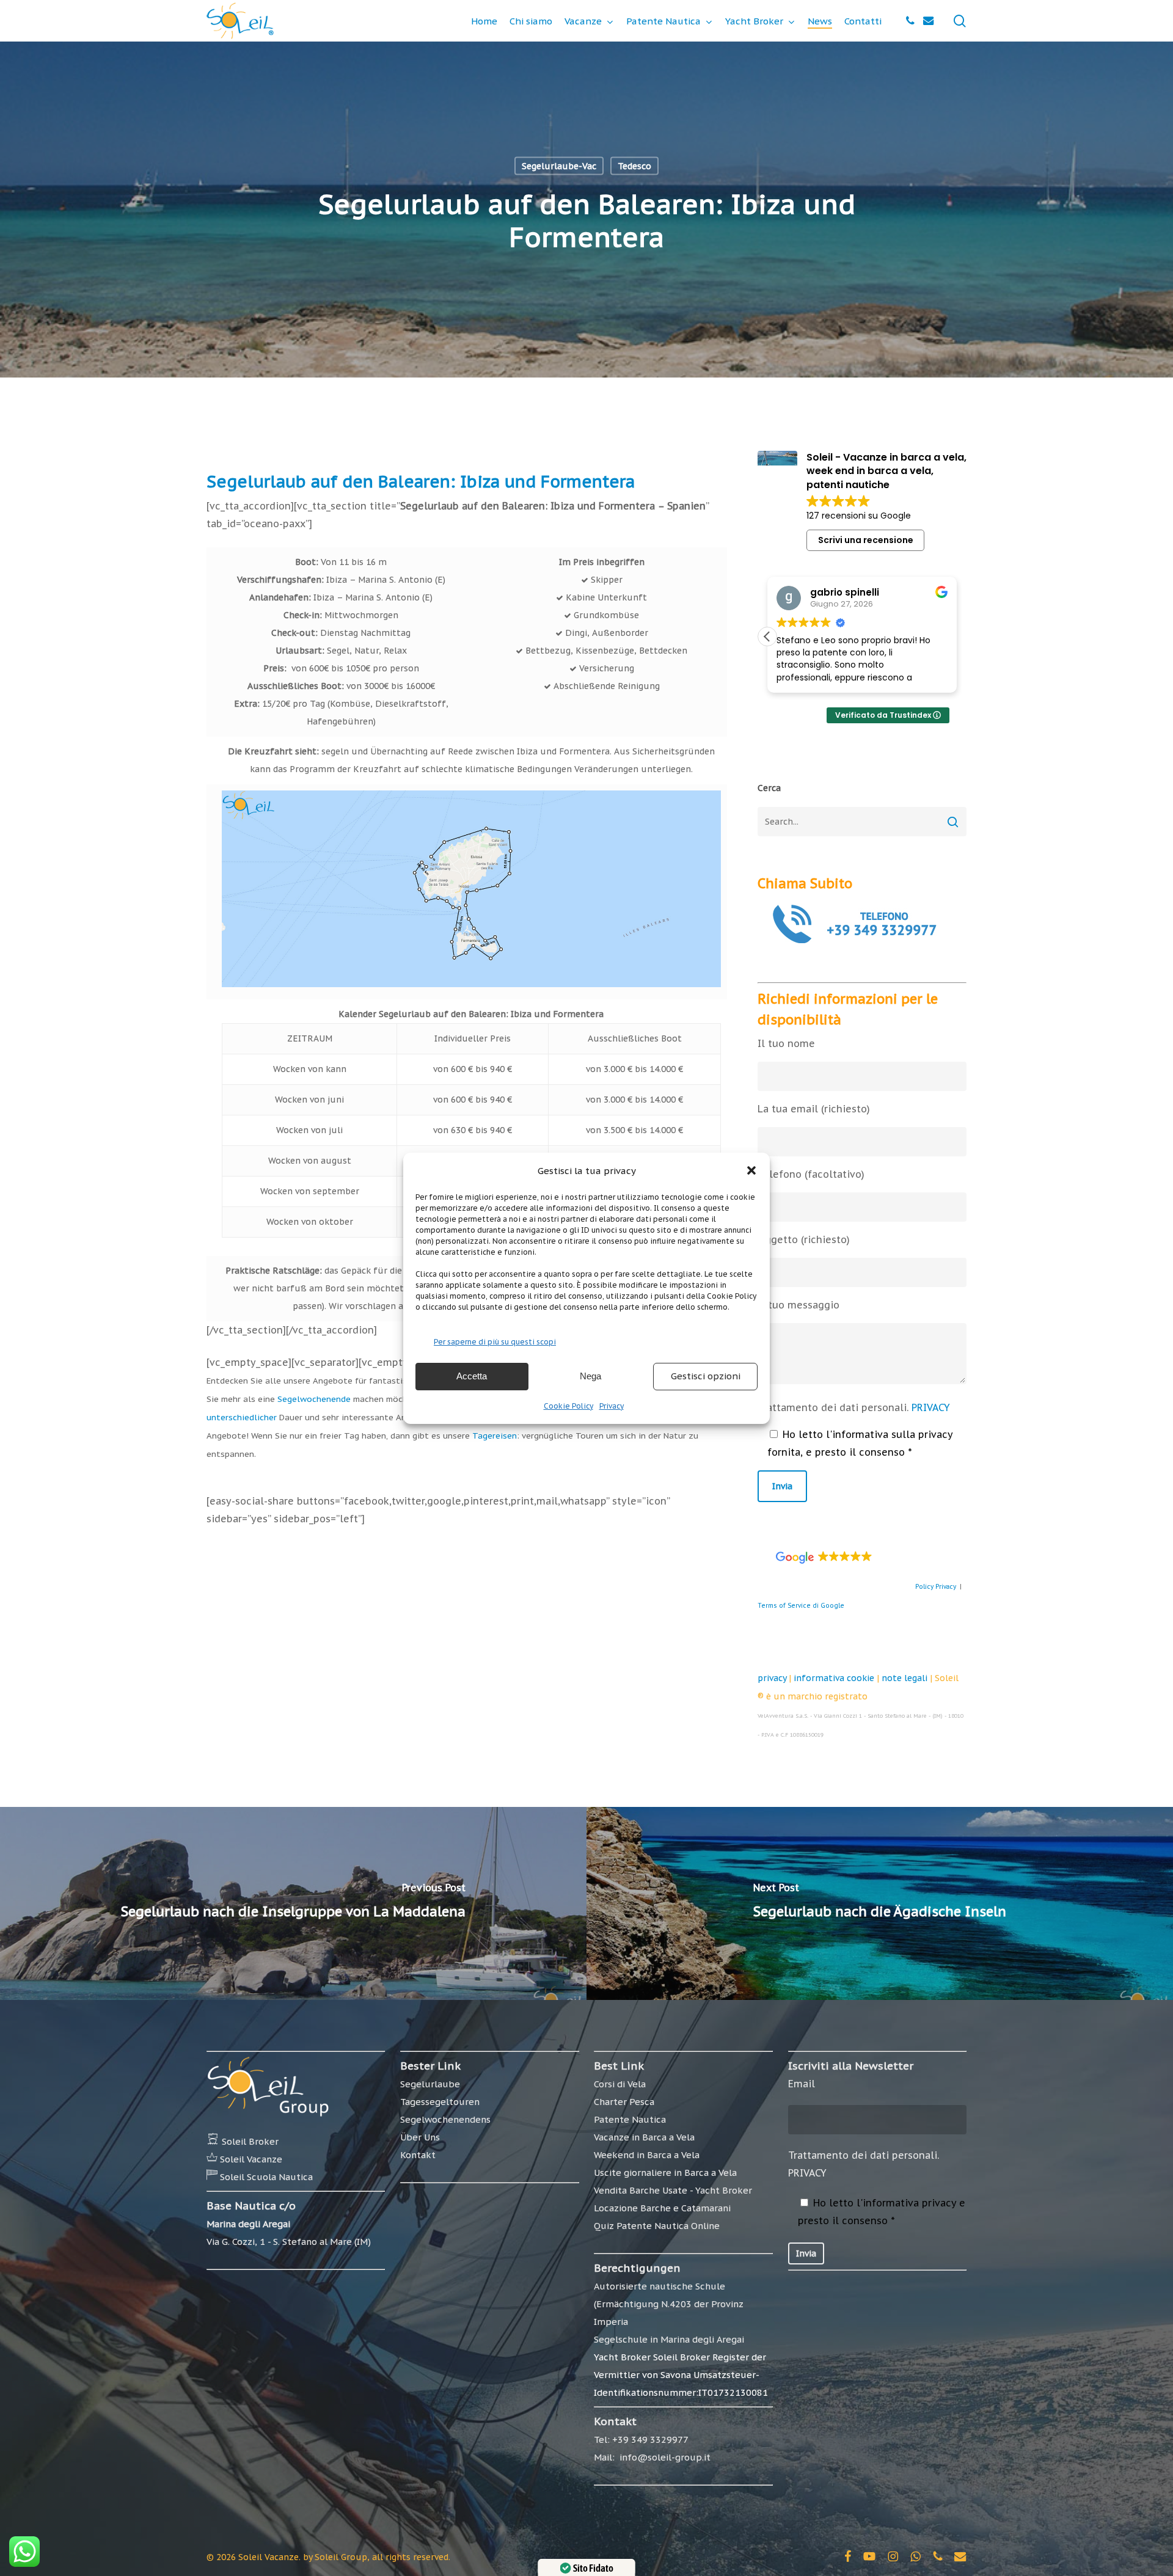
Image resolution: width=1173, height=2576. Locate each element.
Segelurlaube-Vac (559, 166)
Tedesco (634, 166)
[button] (751, 1170)
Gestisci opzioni (706, 1376)
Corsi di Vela (620, 2084)
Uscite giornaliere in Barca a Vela (665, 2173)
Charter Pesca (624, 2102)
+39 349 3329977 (650, 2439)
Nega (590, 1376)
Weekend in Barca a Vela (647, 2155)
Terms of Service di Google (801, 1606)
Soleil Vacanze (251, 2159)
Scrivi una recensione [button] (866, 540)
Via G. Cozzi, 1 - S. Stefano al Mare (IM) (289, 2242)
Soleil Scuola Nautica (266, 2177)
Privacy (612, 1406)
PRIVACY (931, 1407)
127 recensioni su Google (859, 516)
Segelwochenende (314, 1399)
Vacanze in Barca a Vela (644, 2137)
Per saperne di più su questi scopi (495, 1342)
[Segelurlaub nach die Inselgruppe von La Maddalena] (293, 1903)
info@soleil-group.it (664, 2457)
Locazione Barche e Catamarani (662, 2208)
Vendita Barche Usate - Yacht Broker (673, 2190)
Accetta (472, 1376)
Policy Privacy (936, 1587)
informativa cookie (834, 1678)
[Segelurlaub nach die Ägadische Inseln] (880, 1903)
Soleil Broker (250, 2141)
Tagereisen (495, 1436)
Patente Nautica (630, 2119)
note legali (904, 1678)
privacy (772, 1678)
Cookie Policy (568, 1406)
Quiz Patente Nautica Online (657, 2226)
